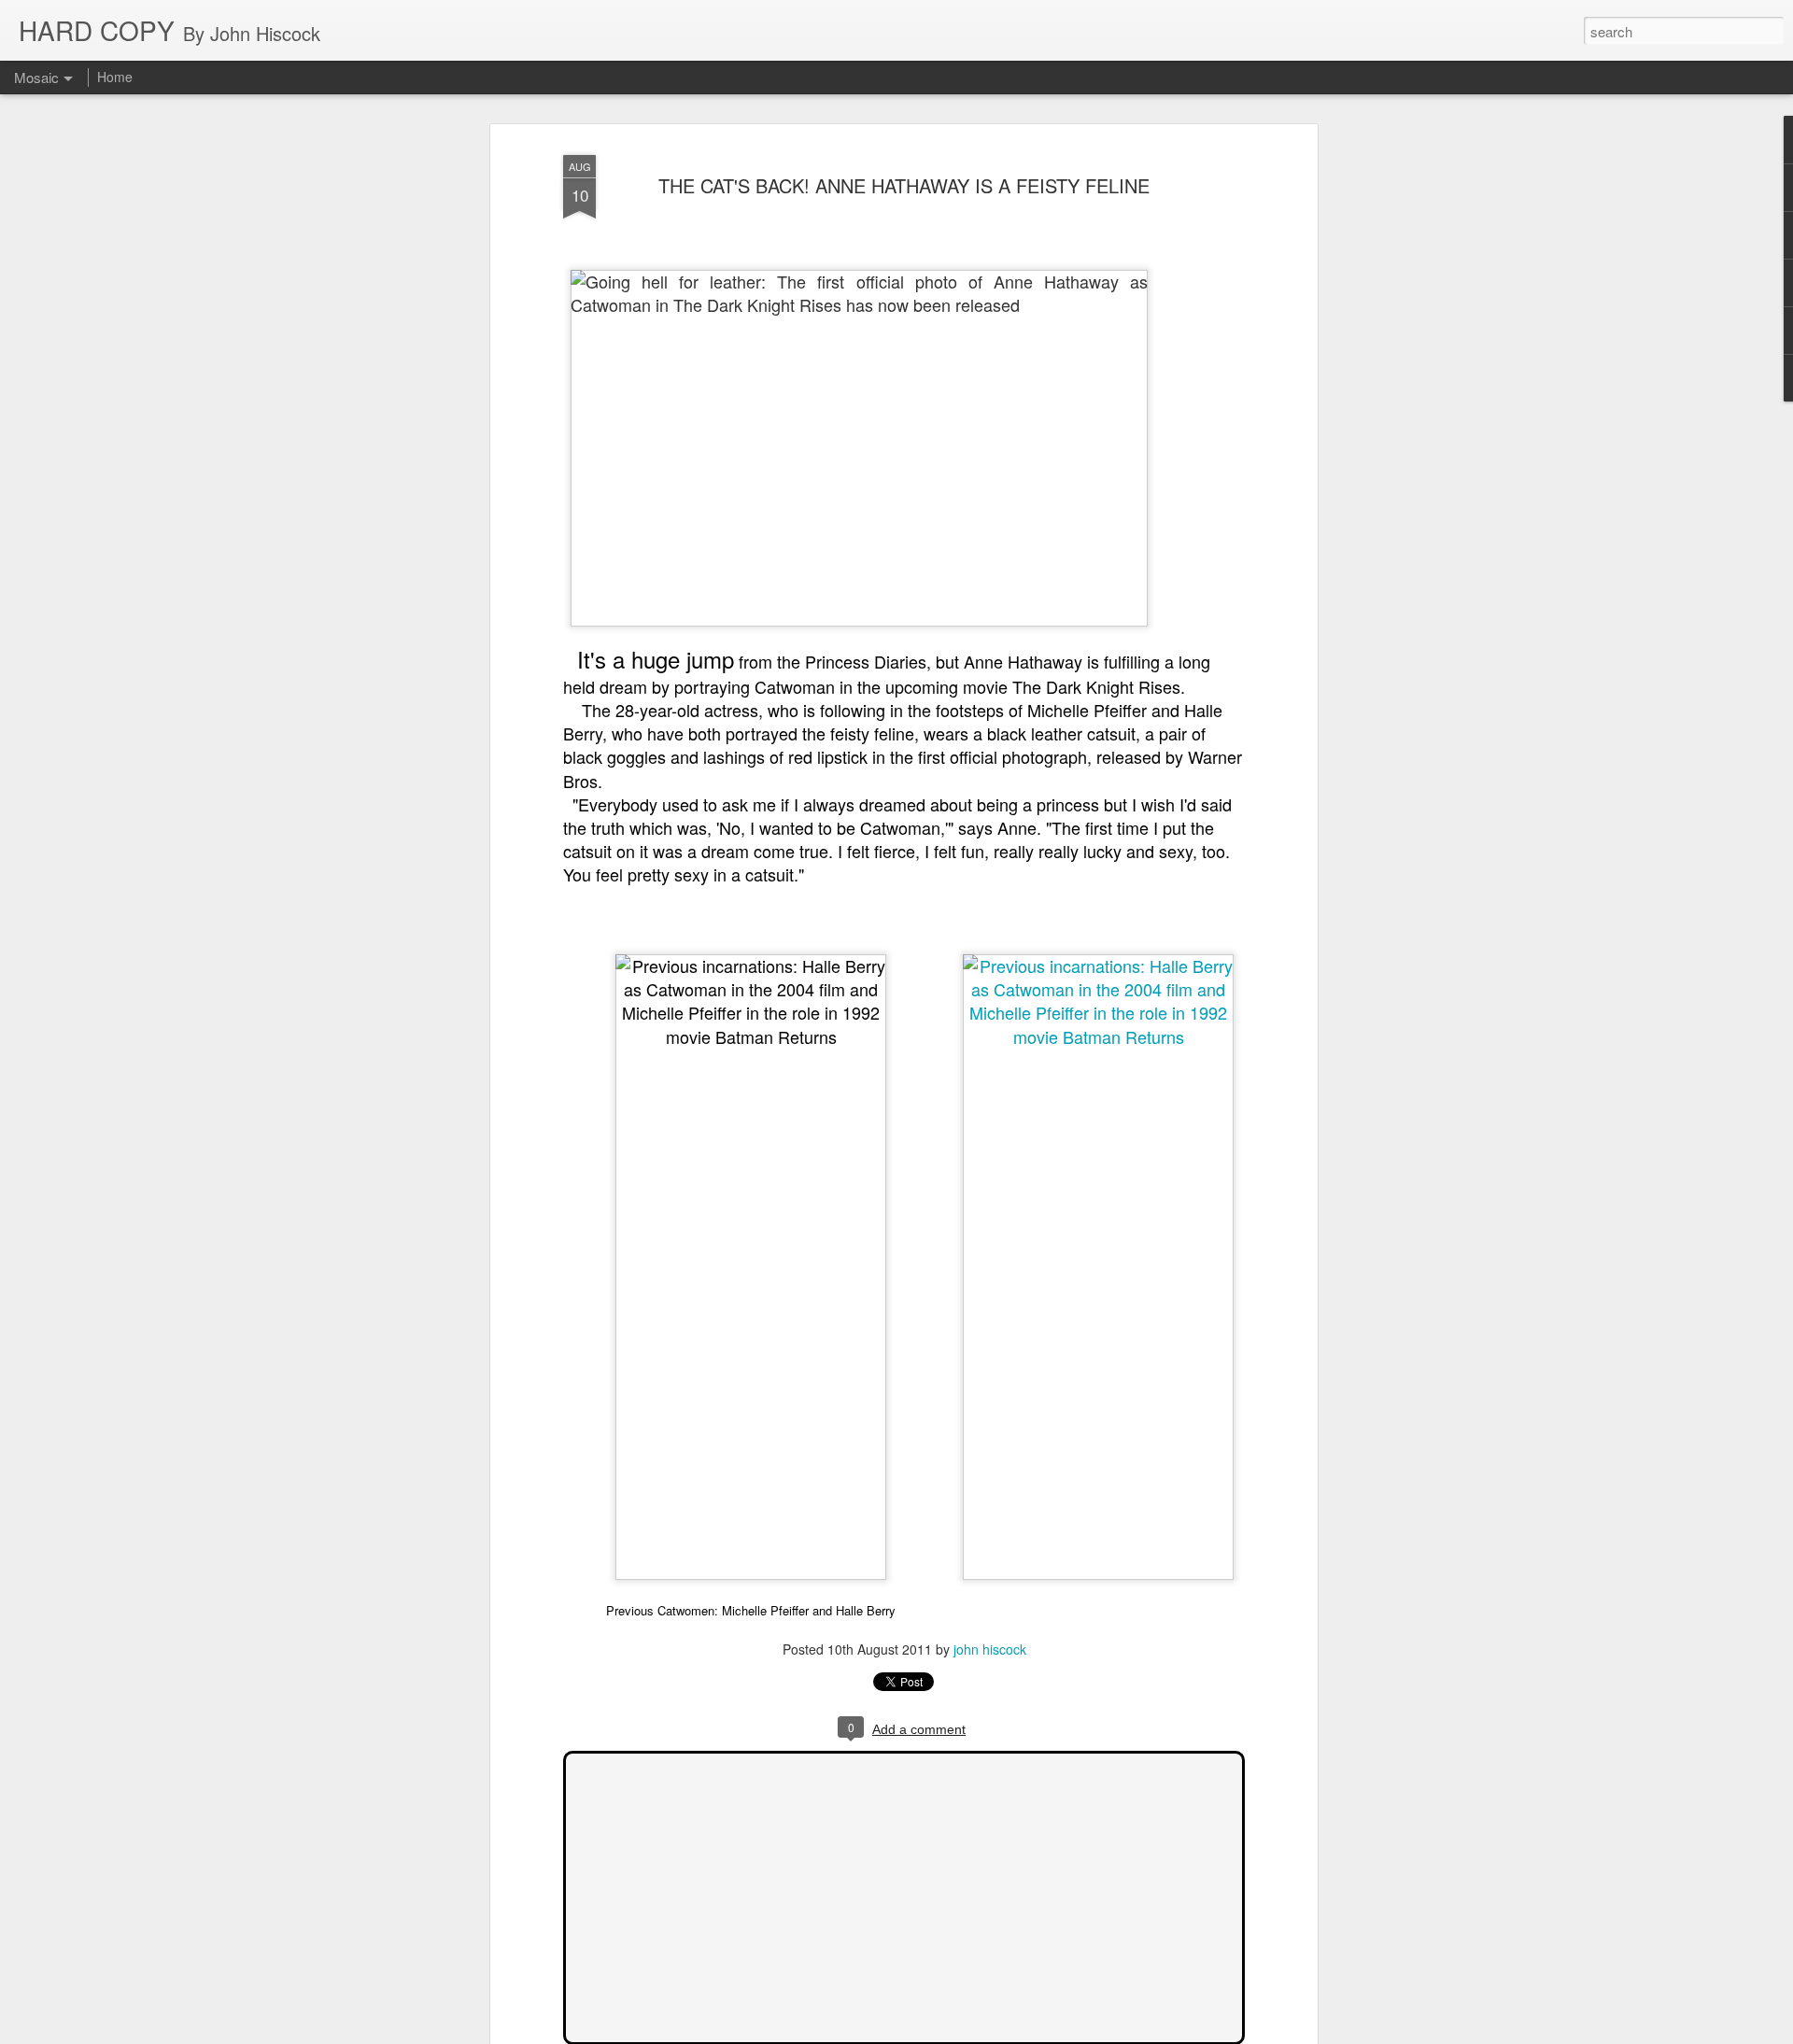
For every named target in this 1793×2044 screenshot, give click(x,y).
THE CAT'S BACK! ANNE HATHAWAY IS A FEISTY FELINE (904, 185)
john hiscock (990, 1649)
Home (115, 77)
